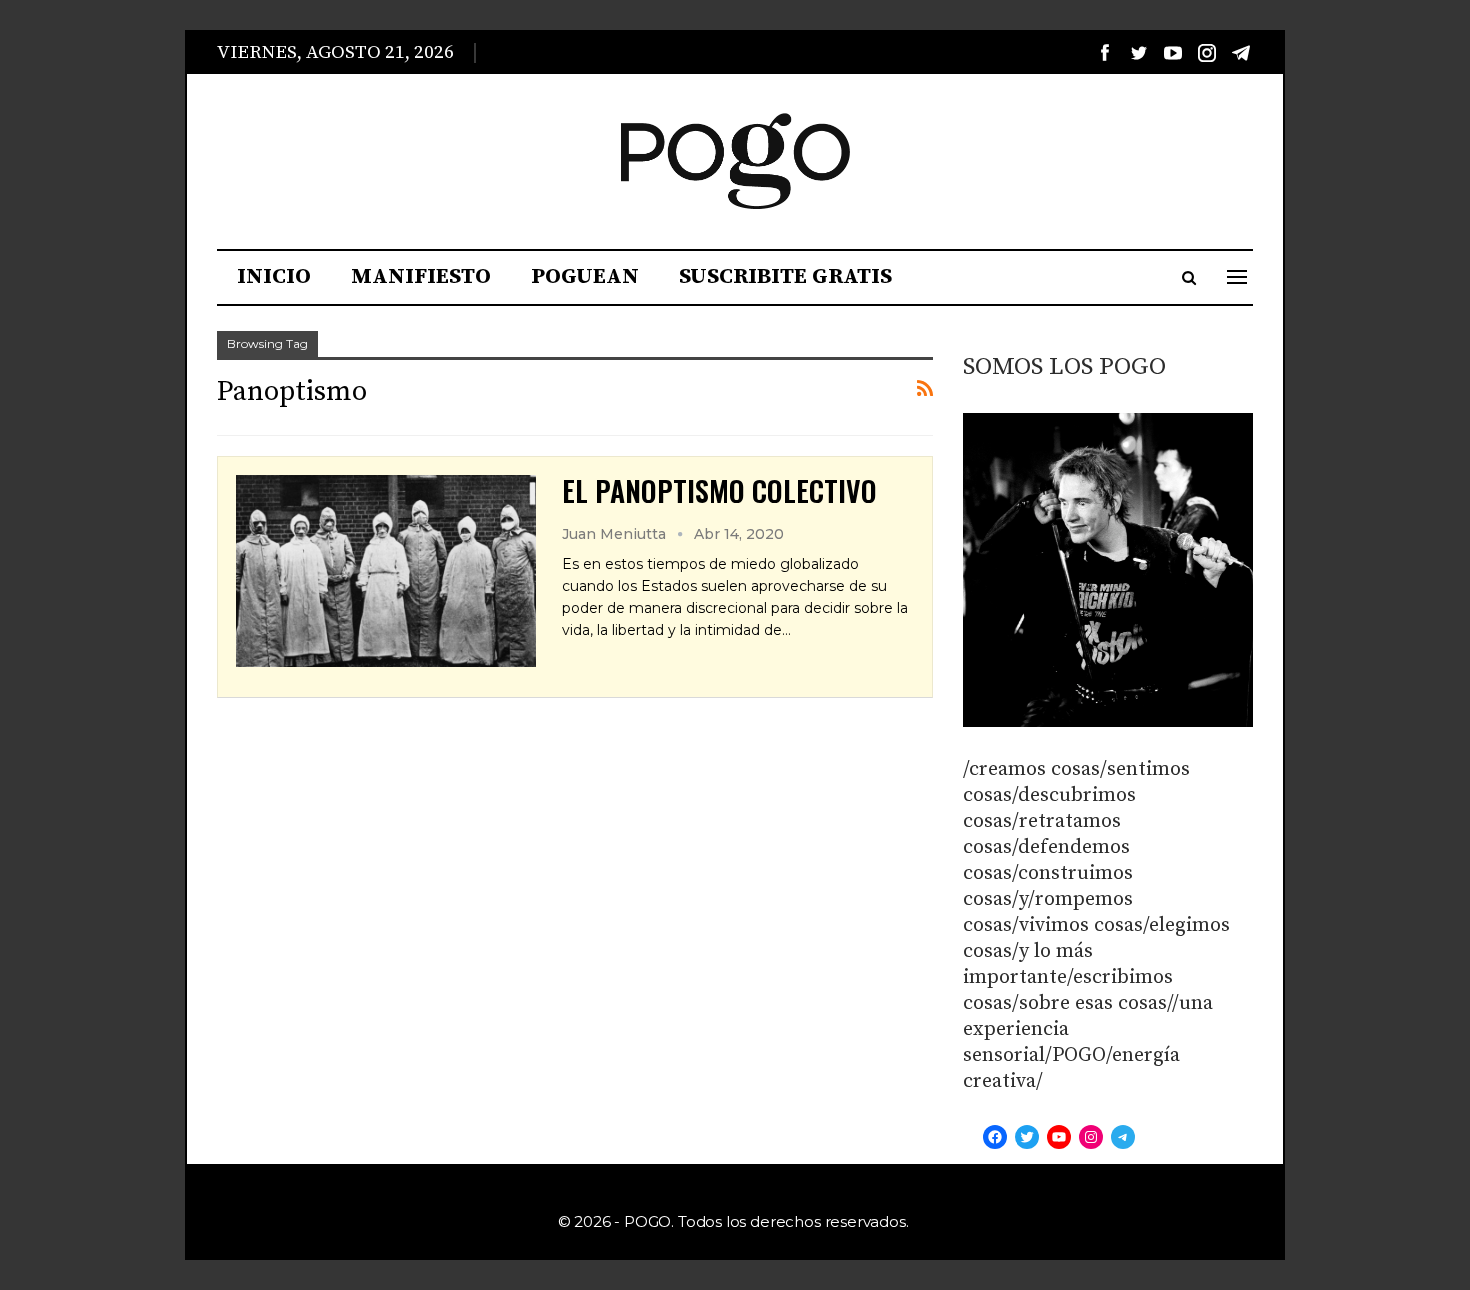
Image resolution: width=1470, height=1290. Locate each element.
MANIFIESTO (421, 276)
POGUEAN (585, 276)
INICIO (274, 276)
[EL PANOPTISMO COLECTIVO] (386, 571)
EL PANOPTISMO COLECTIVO (719, 490)
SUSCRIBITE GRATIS (785, 276)
